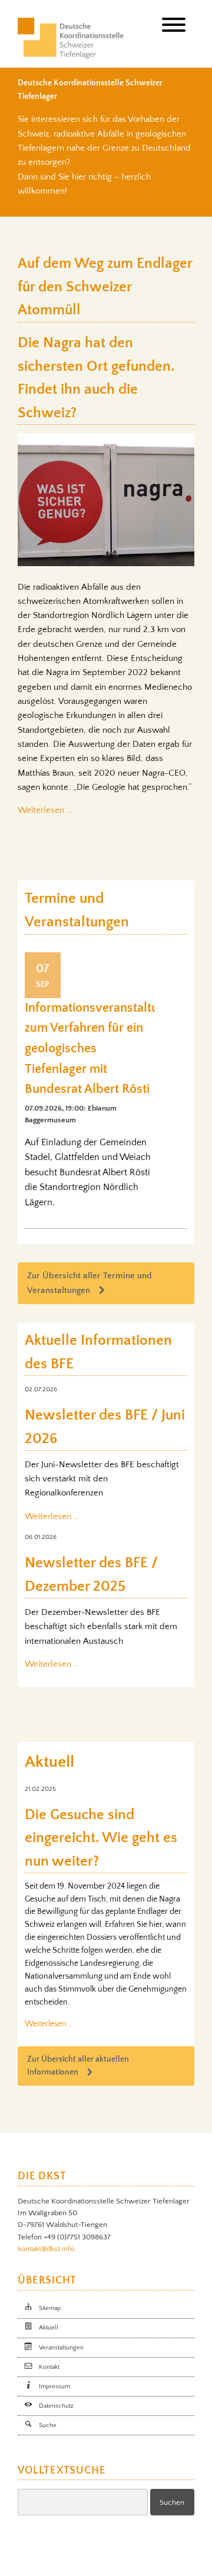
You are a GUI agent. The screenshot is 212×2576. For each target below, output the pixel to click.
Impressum (54, 2386)
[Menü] (174, 27)
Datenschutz (56, 2406)
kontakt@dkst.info (46, 2249)
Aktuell (49, 2328)
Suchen (172, 2502)
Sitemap (50, 2308)
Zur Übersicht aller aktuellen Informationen (78, 2066)
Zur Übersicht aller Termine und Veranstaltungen (90, 1283)
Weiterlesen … (45, 810)
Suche (48, 2425)
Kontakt (49, 2367)
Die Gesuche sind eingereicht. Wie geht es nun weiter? (101, 1838)
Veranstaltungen (61, 2348)
